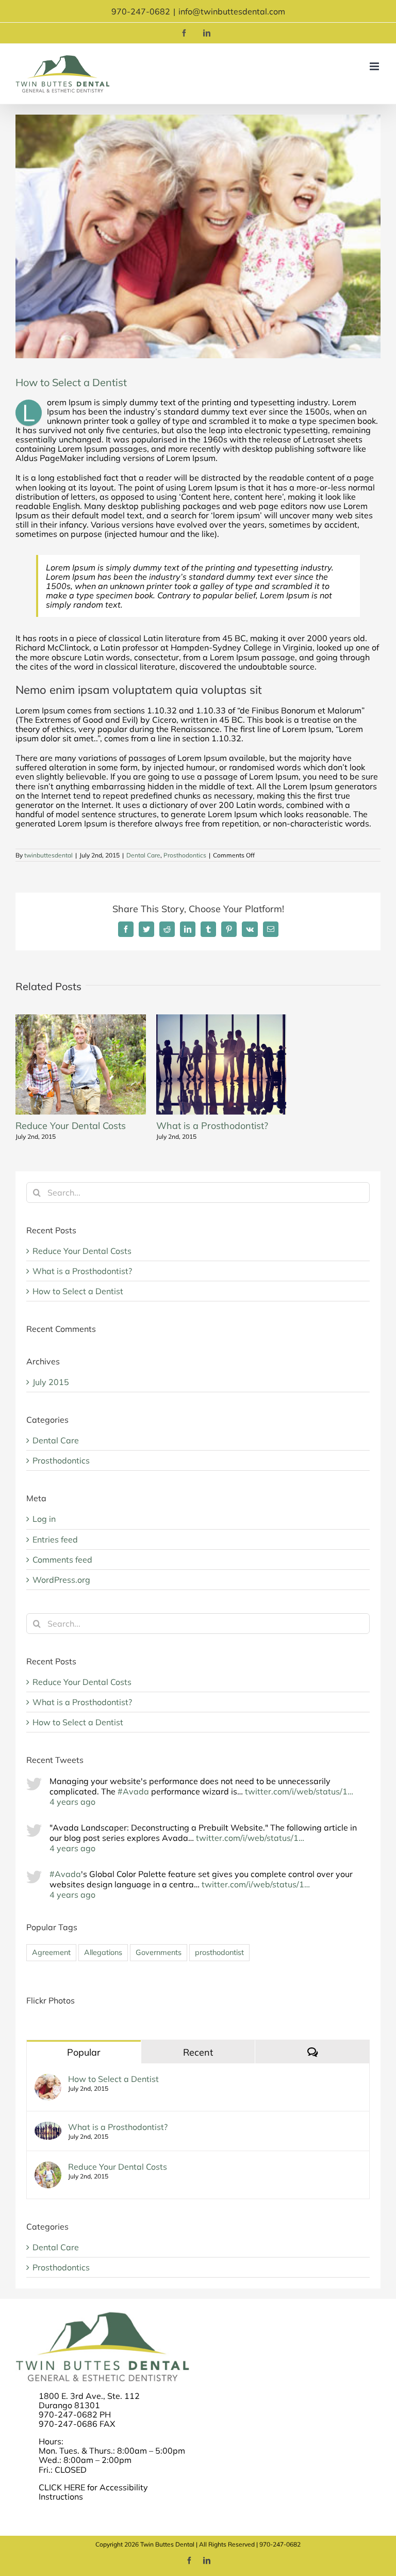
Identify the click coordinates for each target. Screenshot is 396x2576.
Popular (84, 2052)
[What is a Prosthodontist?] (48, 2127)
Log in (44, 1519)
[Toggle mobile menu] (375, 66)
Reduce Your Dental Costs (71, 1126)
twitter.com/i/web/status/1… (299, 1791)
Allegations (103, 1952)
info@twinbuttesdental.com (232, 11)
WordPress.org (61, 1580)
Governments (159, 1952)
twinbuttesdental (48, 855)
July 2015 (51, 1382)
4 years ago (72, 1802)
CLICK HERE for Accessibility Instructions (93, 2492)
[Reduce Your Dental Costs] (48, 2167)
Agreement (51, 1952)
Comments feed (62, 1560)
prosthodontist (219, 1952)
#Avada (133, 1791)
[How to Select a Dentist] (48, 2079)
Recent (198, 2052)
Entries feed (55, 1539)
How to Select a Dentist (78, 1291)
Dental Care (143, 855)
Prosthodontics (185, 855)
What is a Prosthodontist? (212, 1126)
